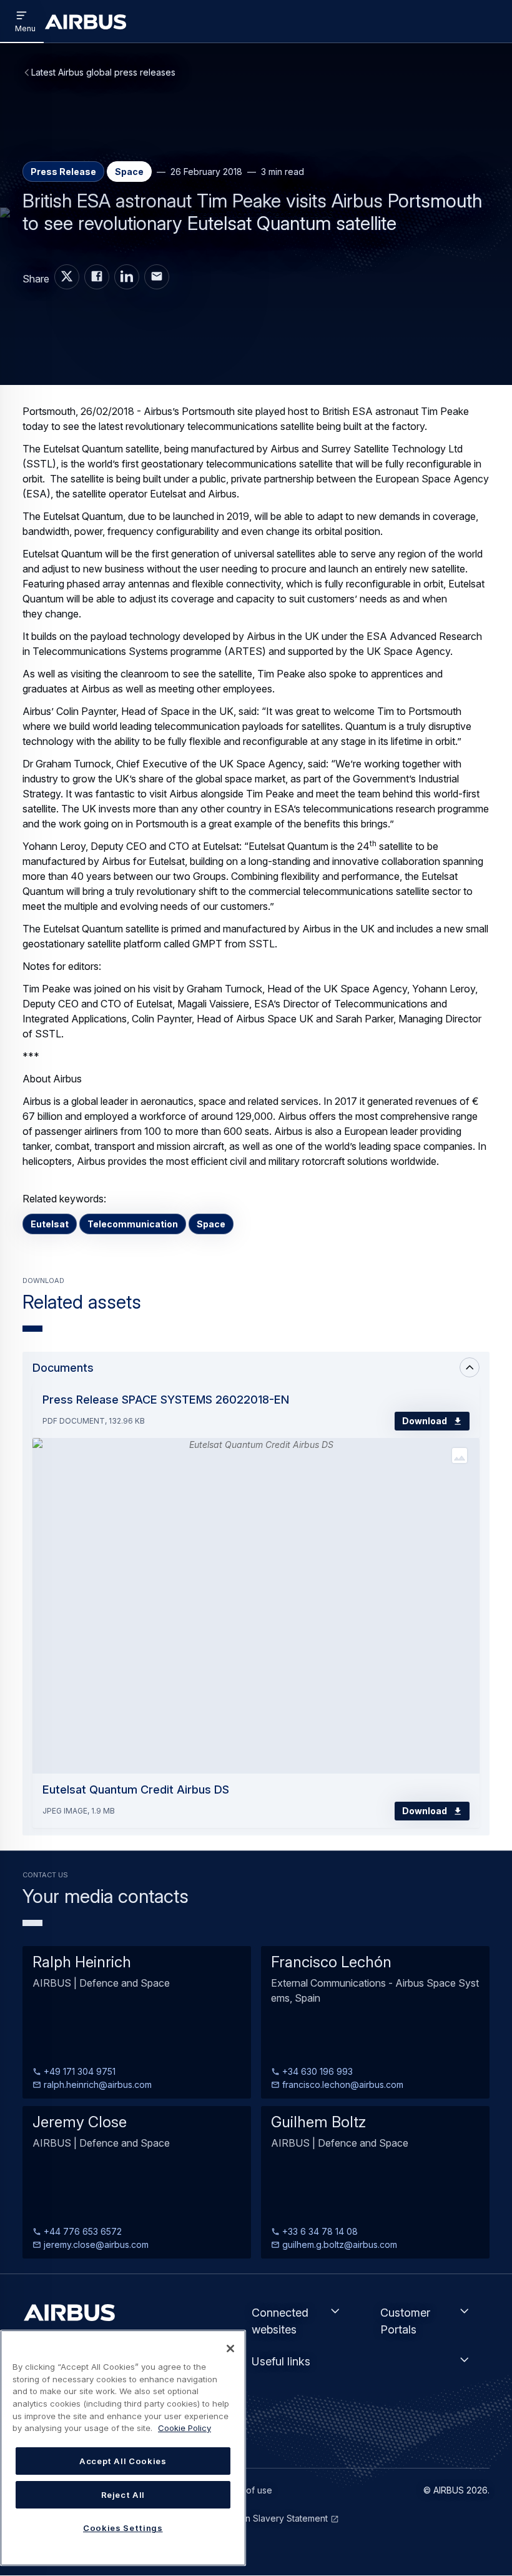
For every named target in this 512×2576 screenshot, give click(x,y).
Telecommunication (133, 1224)
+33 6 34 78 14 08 (319, 2231)
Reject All (123, 2495)
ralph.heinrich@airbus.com (96, 2084)
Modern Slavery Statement (273, 2518)
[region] (123, 2448)
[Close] (230, 2349)
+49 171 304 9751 (78, 2071)
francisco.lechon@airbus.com (342, 2084)
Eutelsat (50, 1224)
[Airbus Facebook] (97, 277)
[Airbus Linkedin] (127, 277)
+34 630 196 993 (316, 2071)
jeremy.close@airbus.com (95, 2244)
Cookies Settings (123, 2528)
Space (211, 1224)
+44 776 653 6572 (81, 2231)
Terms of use (245, 2490)
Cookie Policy (185, 2428)
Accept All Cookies (123, 2461)
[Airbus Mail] (157, 277)
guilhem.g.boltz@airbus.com (338, 2244)
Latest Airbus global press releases (103, 72)
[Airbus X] (67, 277)
